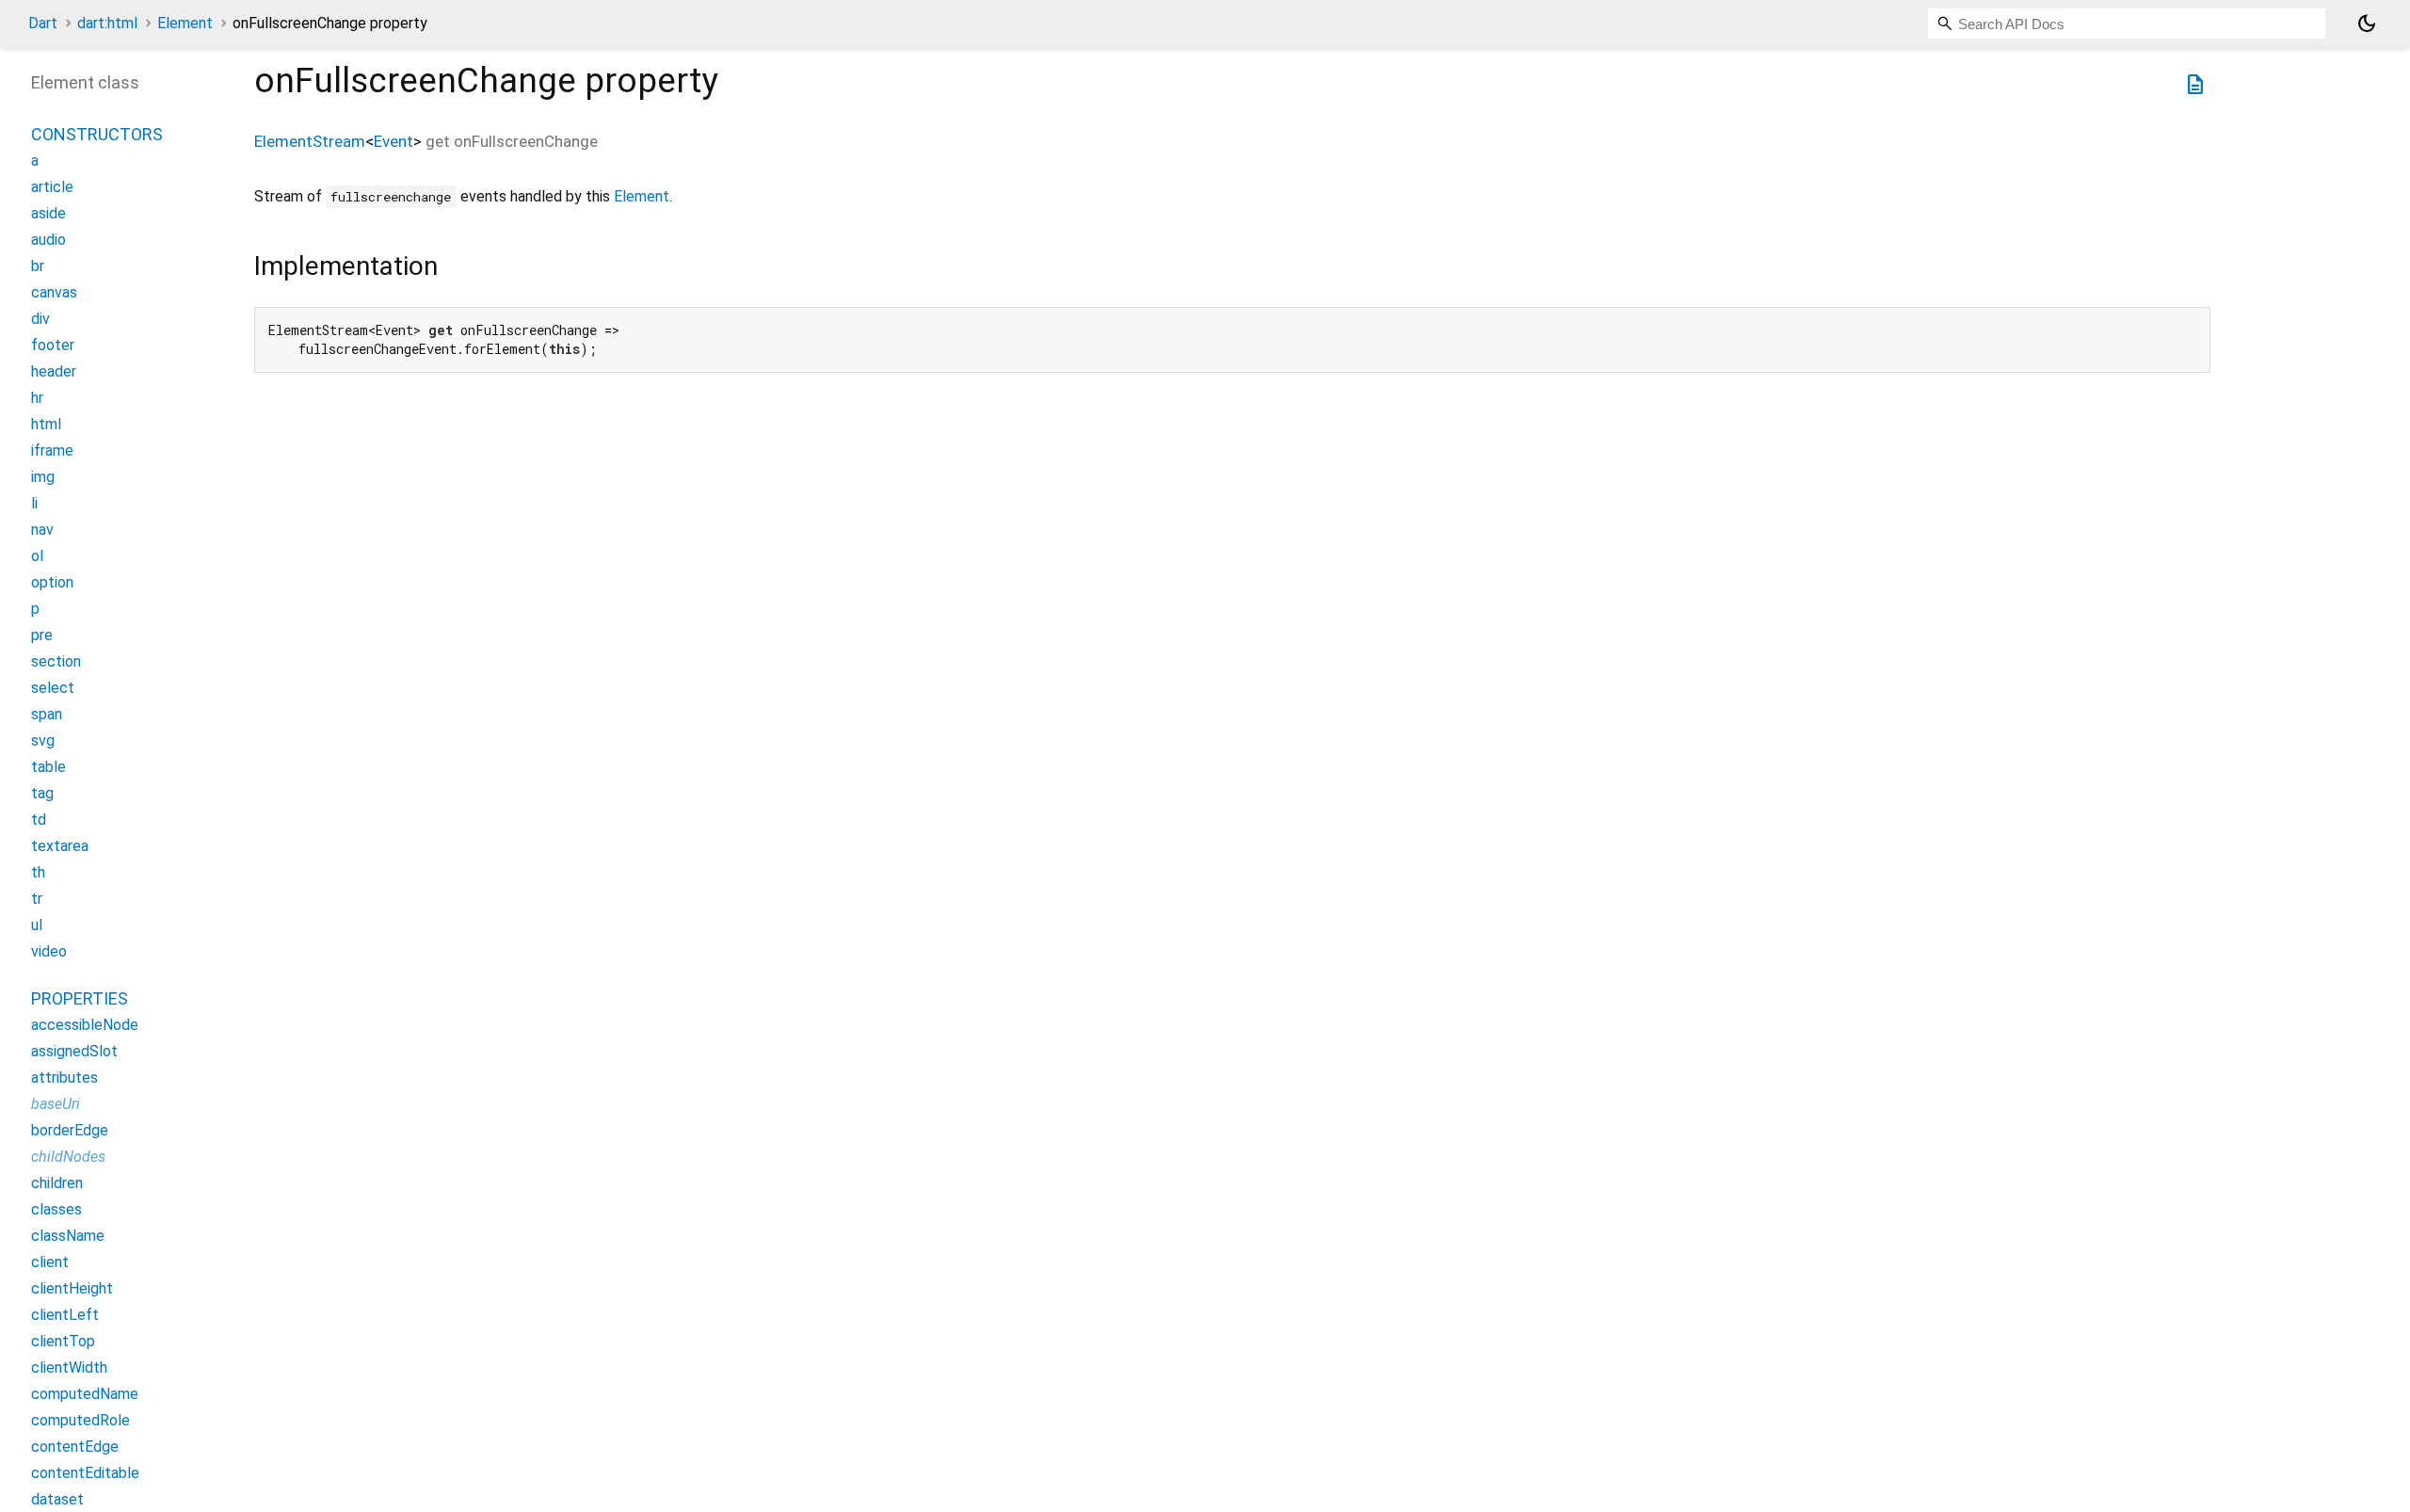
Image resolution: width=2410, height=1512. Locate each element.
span (47, 714)
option (52, 582)
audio (48, 240)
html (46, 424)
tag (42, 793)
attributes (64, 1078)
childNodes (68, 1157)
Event (394, 141)
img (43, 477)
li (34, 503)
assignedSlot (74, 1051)
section (56, 661)
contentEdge (75, 1447)
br (38, 266)
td (39, 820)
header (54, 371)
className (68, 1236)
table (48, 767)
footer (53, 345)
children (57, 1183)
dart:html (107, 23)
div (40, 319)
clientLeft (65, 1315)
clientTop (63, 1341)
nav (42, 530)
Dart (43, 23)
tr (37, 899)
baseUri (56, 1104)
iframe (52, 450)
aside (48, 213)
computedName (85, 1394)
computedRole (80, 1420)
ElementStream (310, 141)
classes (56, 1209)
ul (37, 925)
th (38, 872)
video (49, 951)
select (53, 688)
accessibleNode (85, 1025)
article (52, 187)
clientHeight (72, 1288)
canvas (54, 292)
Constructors (97, 134)
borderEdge (70, 1130)
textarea (60, 846)
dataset (57, 1499)
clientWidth (69, 1367)
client (50, 1262)
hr (37, 398)
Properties (80, 998)
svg (43, 740)
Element (185, 23)
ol (37, 556)
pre (42, 635)
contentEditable (85, 1473)
